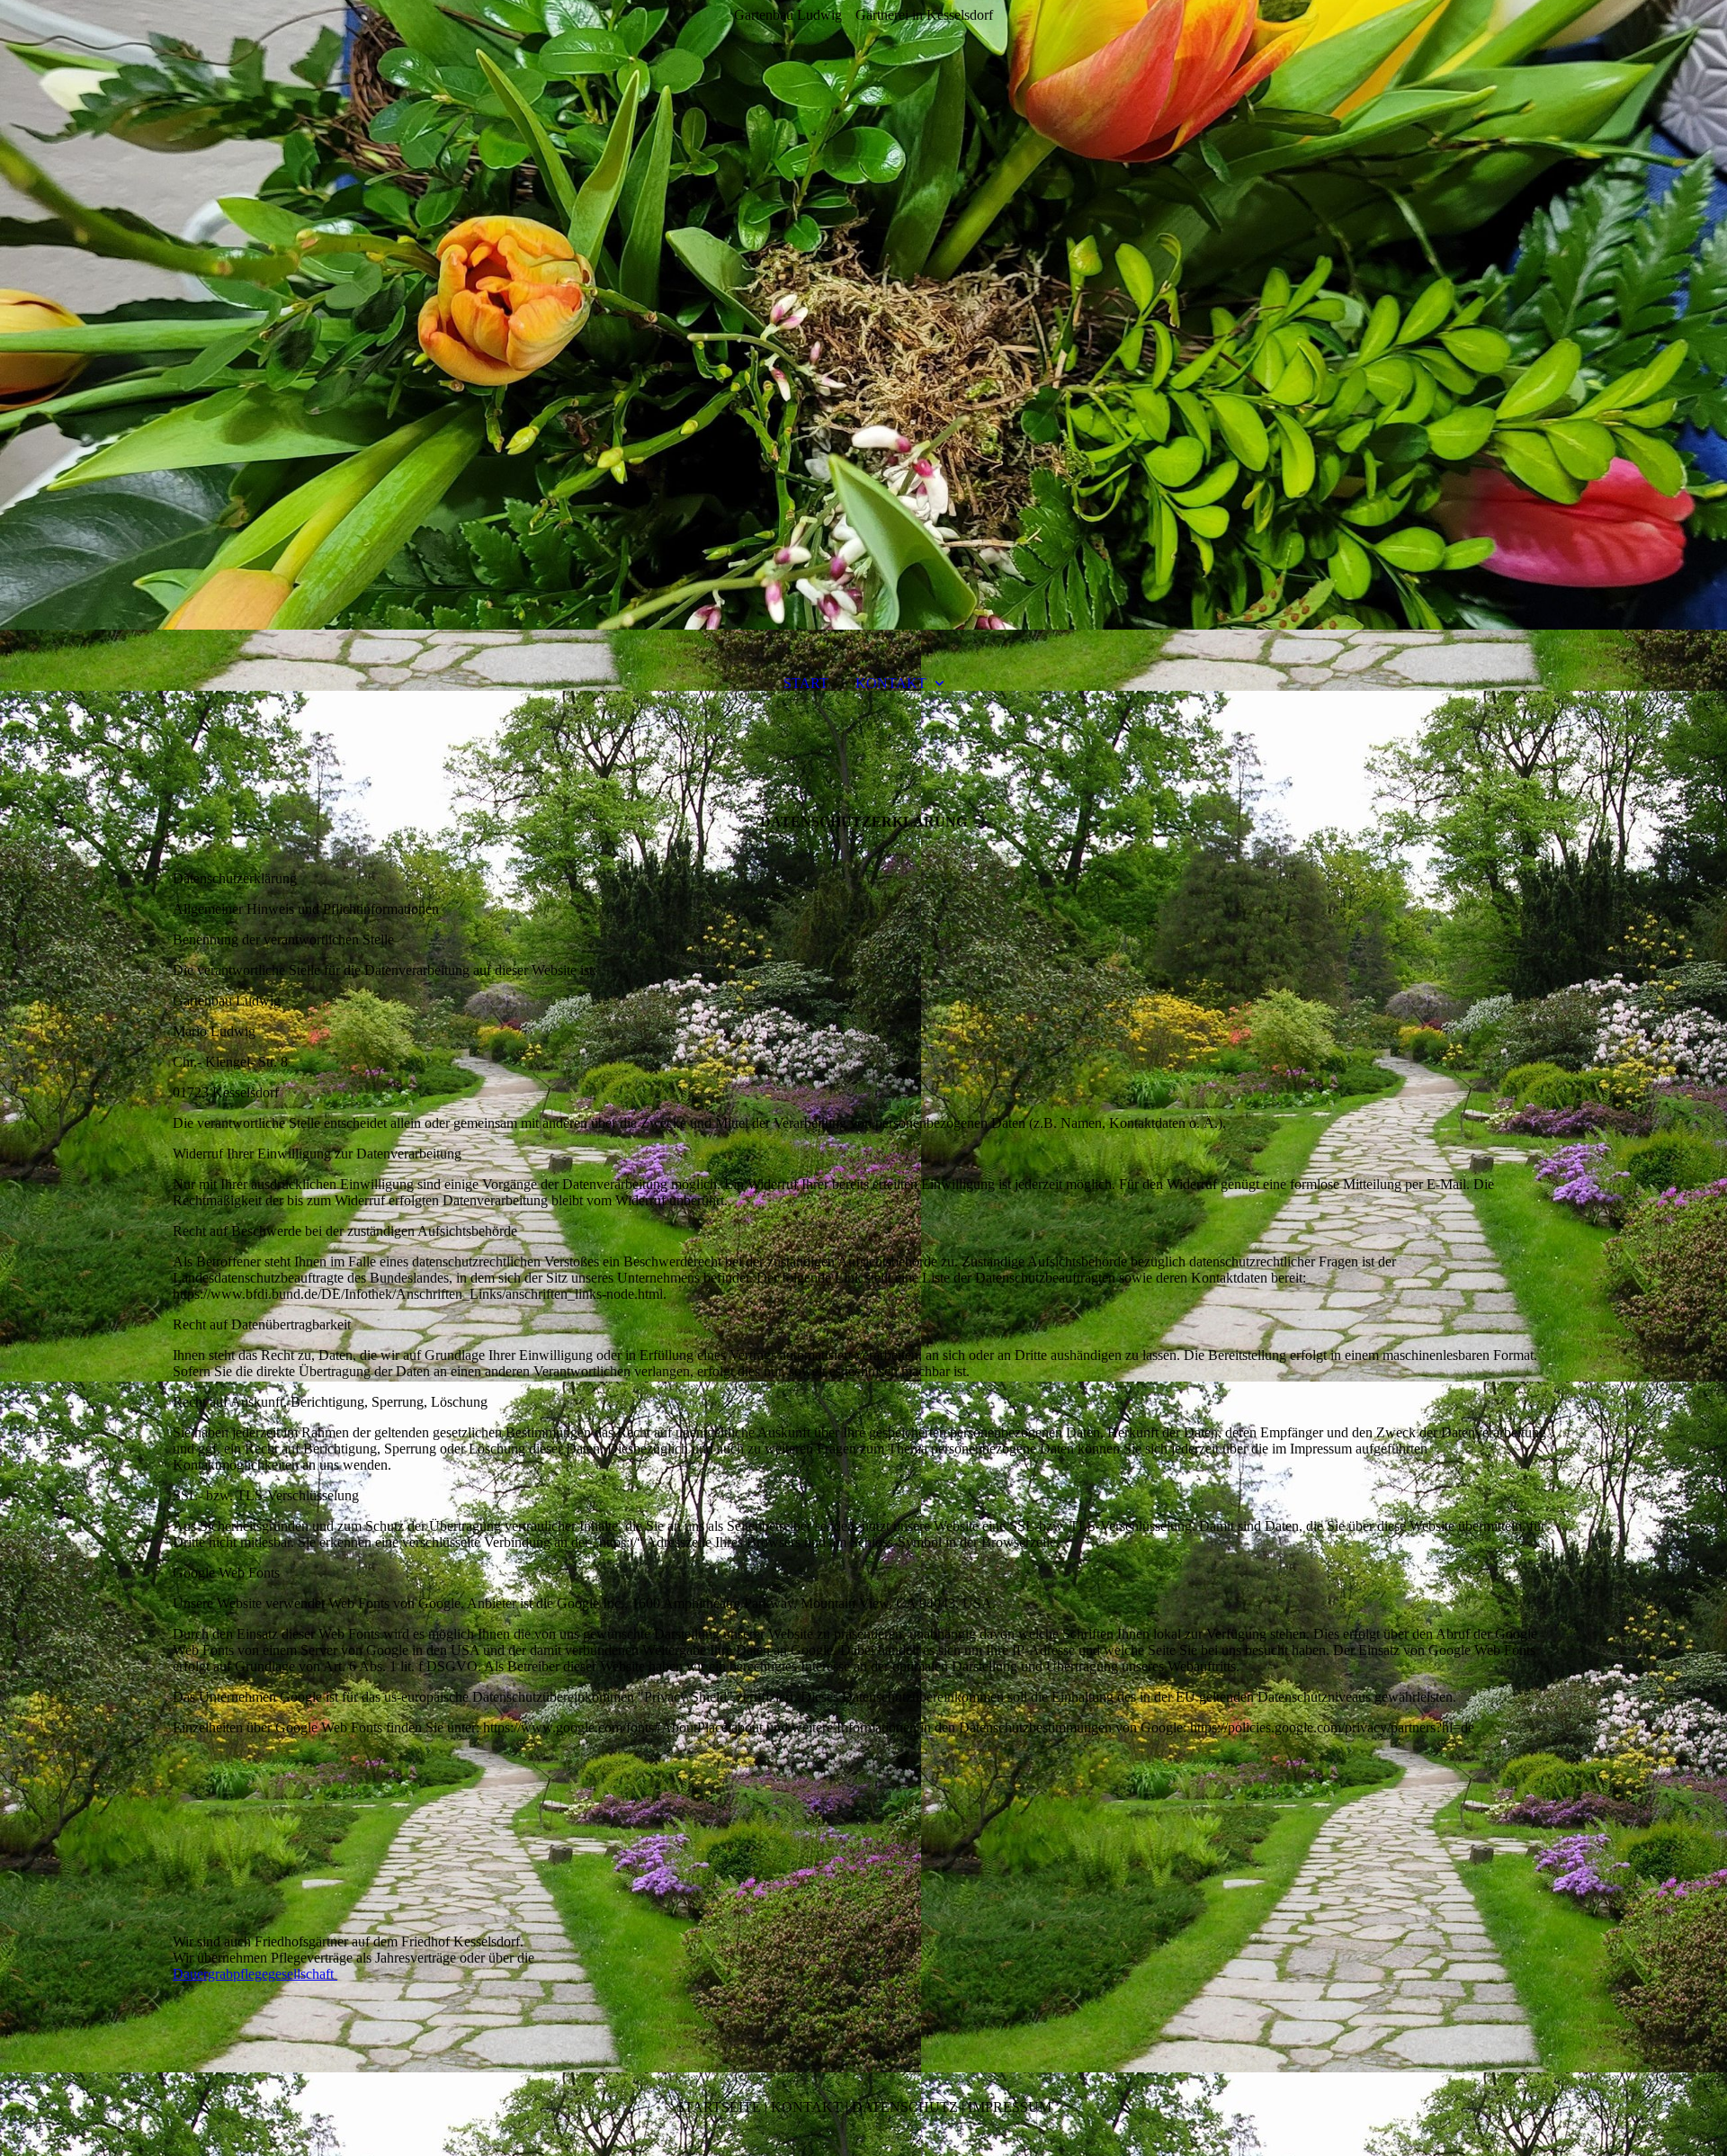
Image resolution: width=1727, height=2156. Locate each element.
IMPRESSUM (1010, 2107)
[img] (863, 315)
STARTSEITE (719, 2107)
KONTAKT (891, 683)
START (806, 683)
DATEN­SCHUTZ (905, 2107)
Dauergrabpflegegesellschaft (255, 1974)
